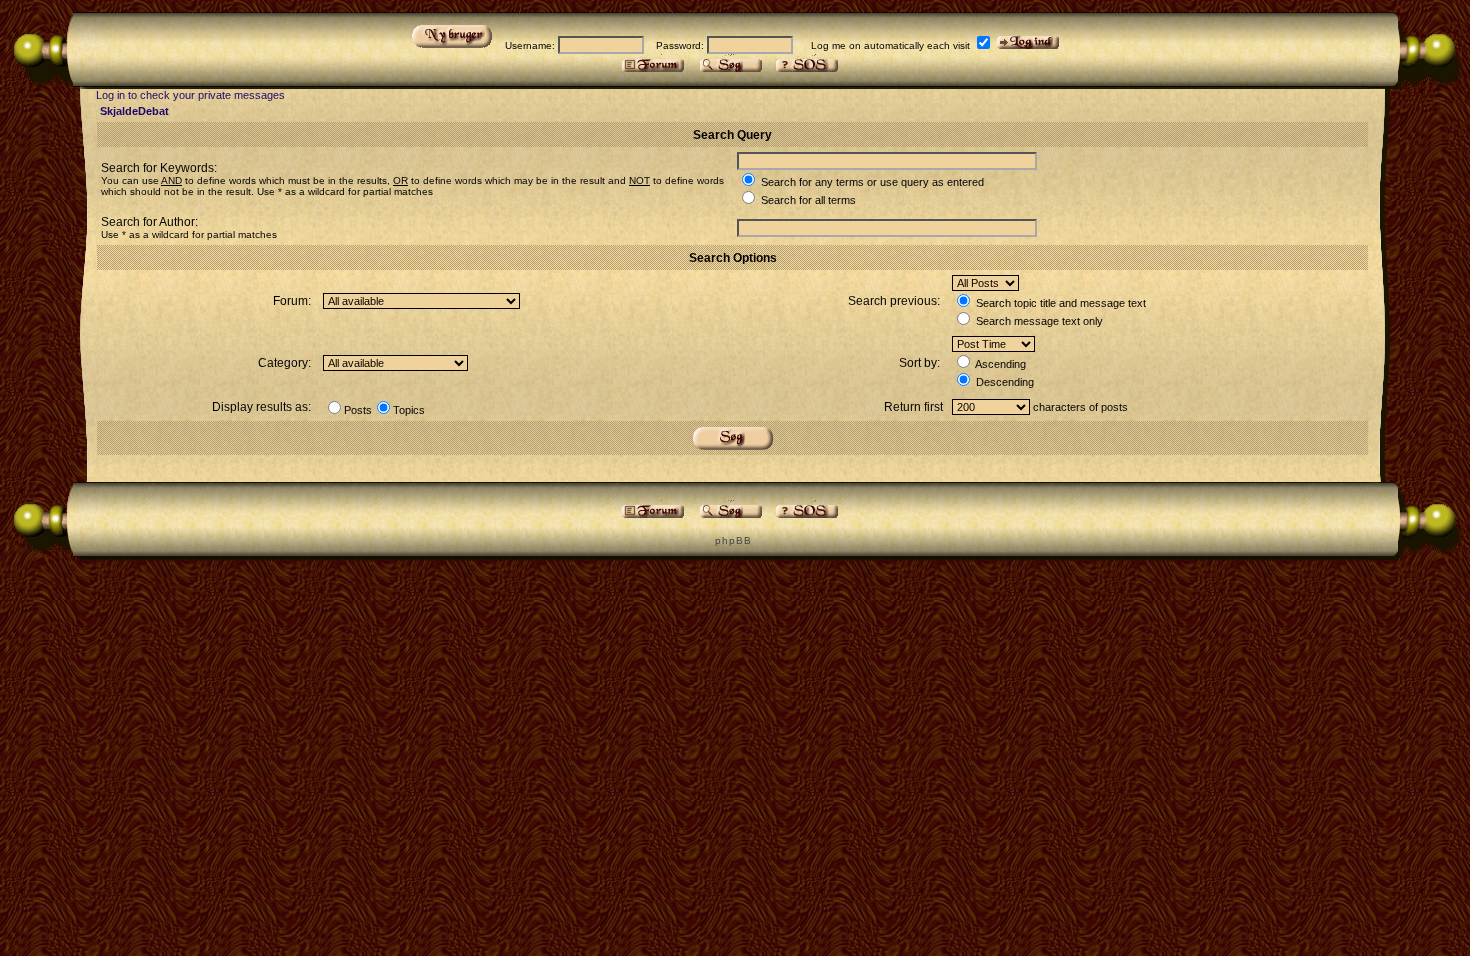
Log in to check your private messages (190, 95)
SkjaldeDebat (134, 111)
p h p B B (732, 540)
